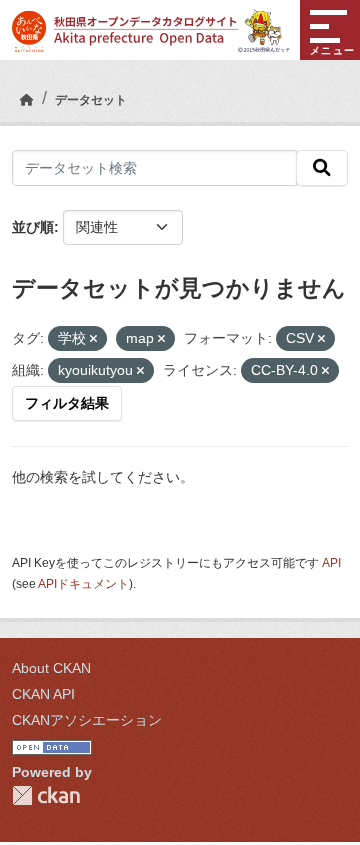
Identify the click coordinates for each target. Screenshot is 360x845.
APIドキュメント (83, 584)
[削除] (93, 339)
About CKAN (51, 668)
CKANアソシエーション (87, 720)
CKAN (46, 795)
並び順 (33, 227)
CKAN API (43, 694)
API (331, 563)
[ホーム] (27, 100)
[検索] (322, 168)
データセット (91, 100)
